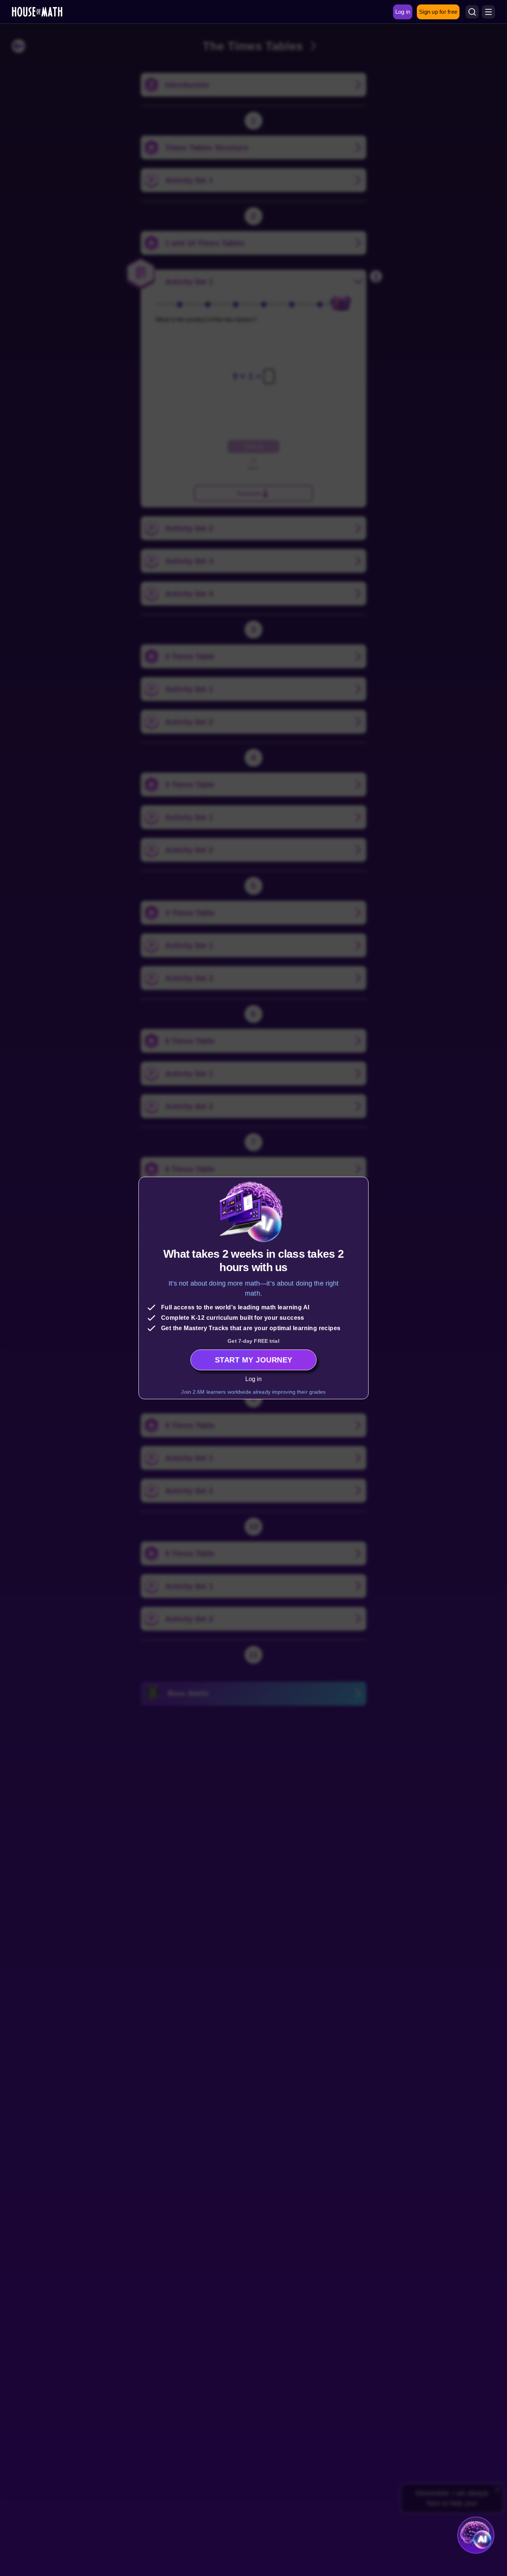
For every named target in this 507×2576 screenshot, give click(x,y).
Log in (254, 1379)
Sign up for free (438, 12)
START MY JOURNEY (254, 1360)
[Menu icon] (488, 12)
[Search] (472, 12)
